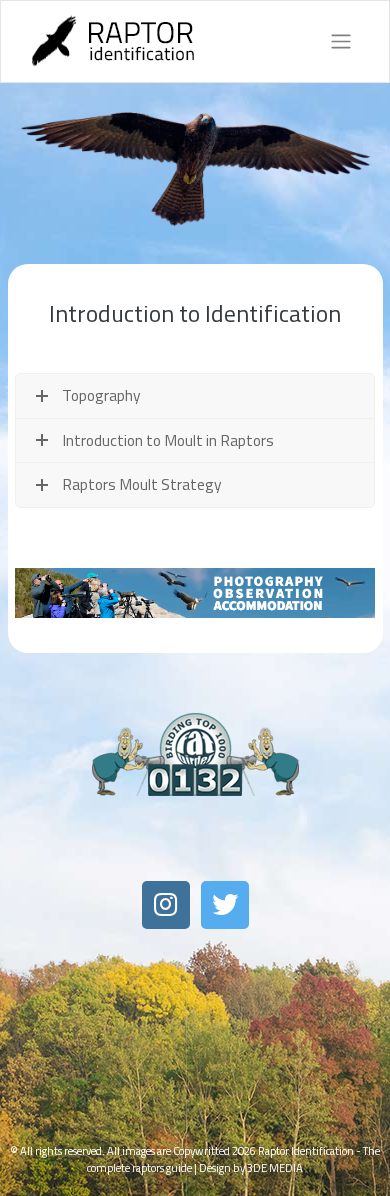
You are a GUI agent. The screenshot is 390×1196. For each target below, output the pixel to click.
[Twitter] (225, 905)
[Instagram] (166, 905)
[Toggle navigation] (341, 42)
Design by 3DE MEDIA (251, 1167)
